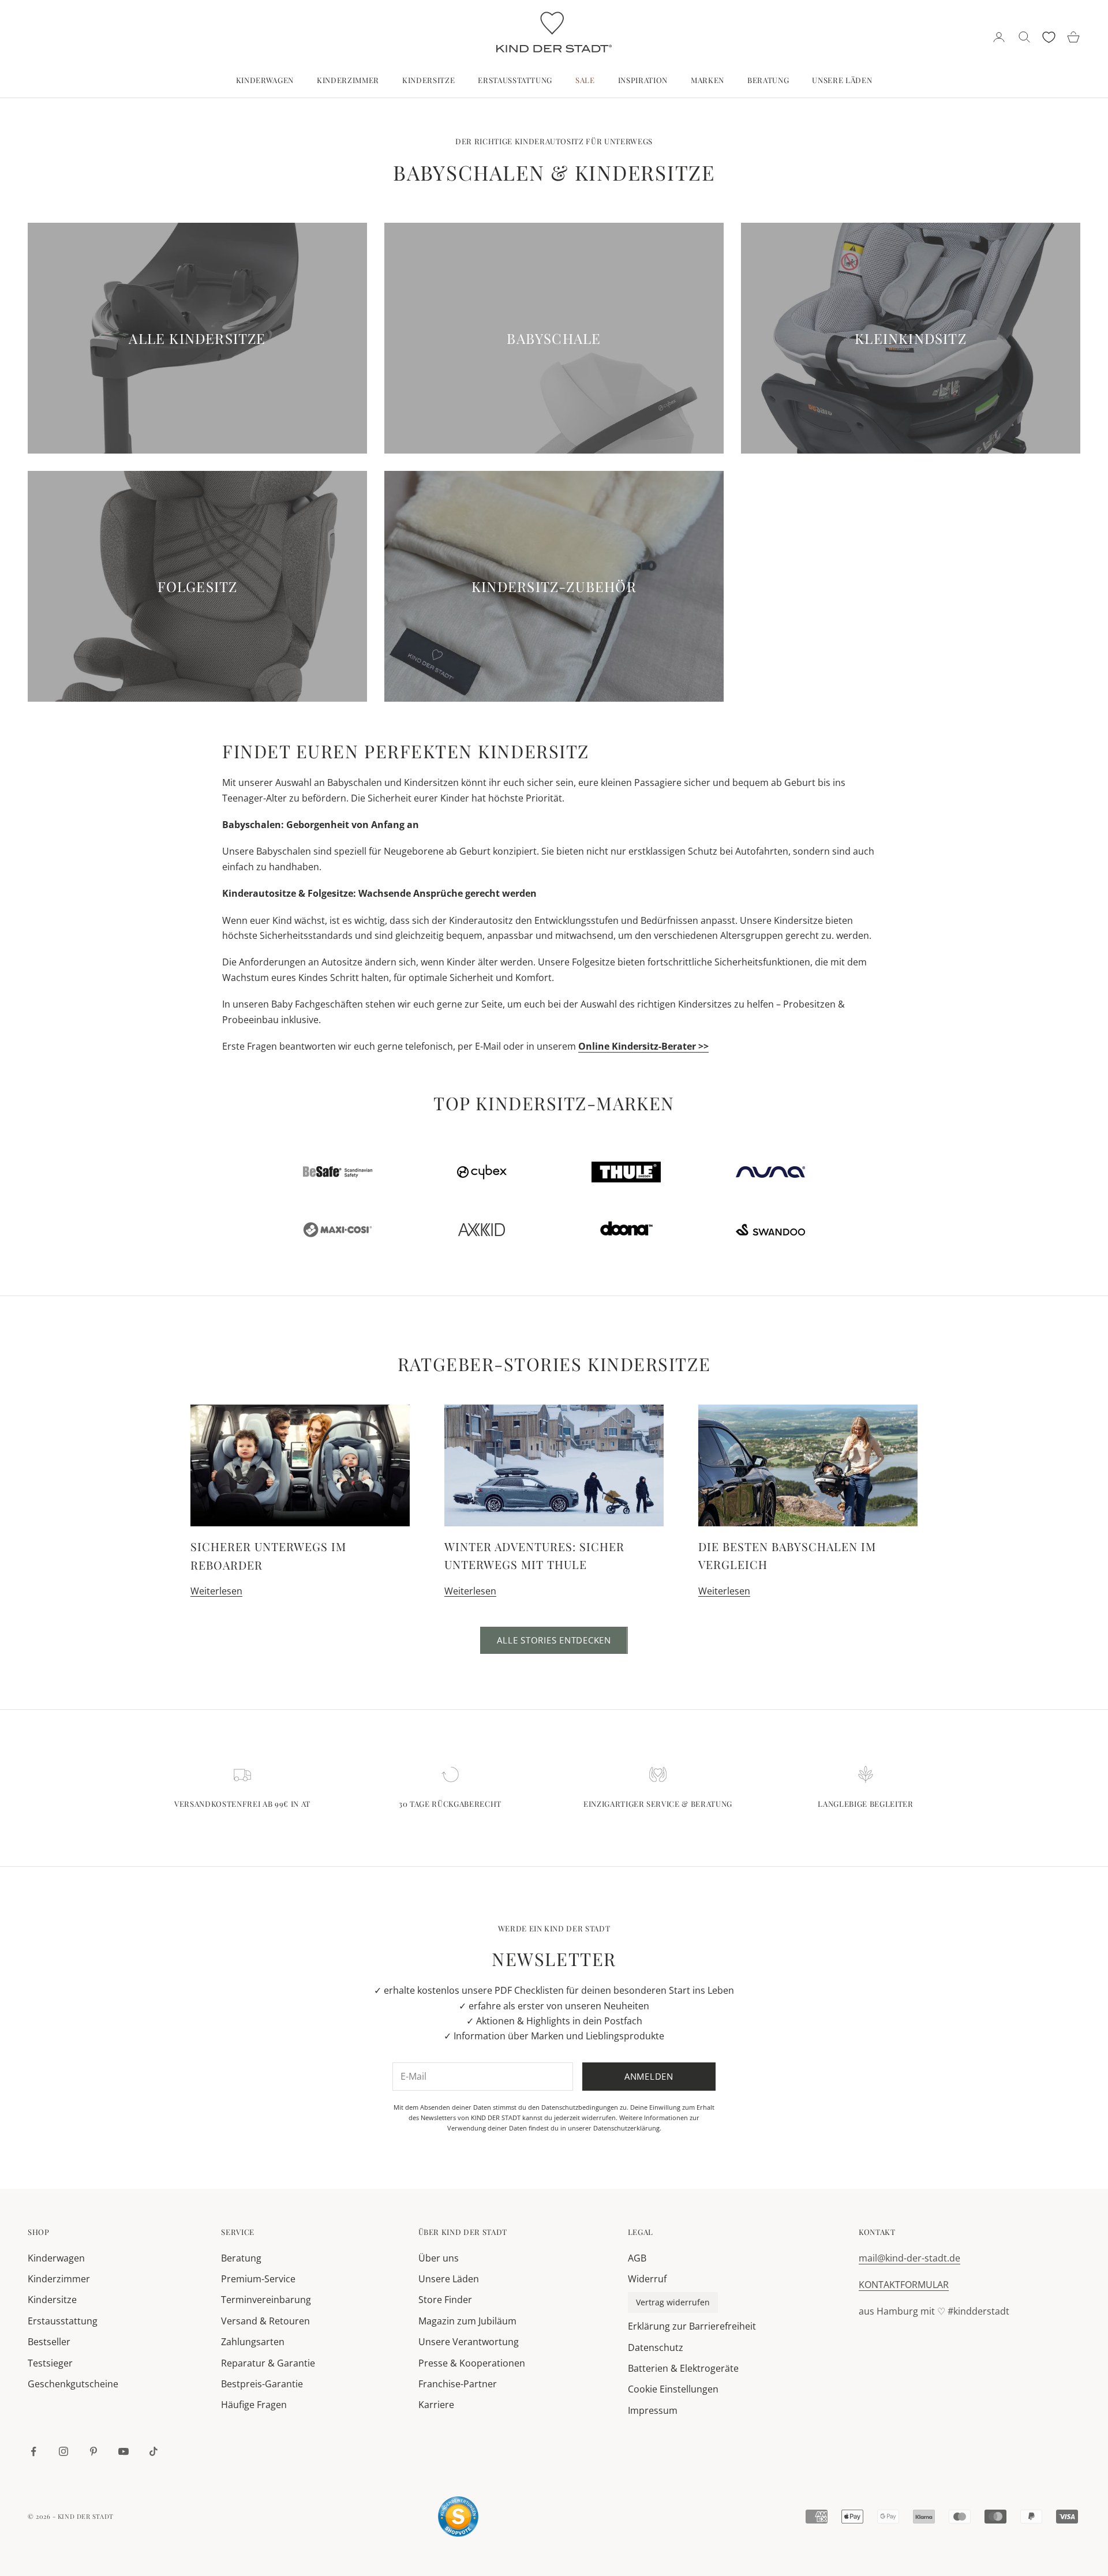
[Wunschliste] (1049, 37)
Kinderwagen (265, 80)
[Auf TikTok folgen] (154, 2451)
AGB (637, 2258)
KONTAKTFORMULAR (904, 2285)
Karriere (436, 2405)
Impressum (653, 2410)
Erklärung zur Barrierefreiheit (692, 2326)
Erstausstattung (515, 80)
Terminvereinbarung (266, 2300)
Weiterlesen (216, 1591)
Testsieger (50, 2363)
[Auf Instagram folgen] (63, 2451)
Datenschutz (656, 2347)
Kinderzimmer (348, 80)
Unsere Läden (842, 80)
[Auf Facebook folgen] (33, 2451)
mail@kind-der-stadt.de (909, 2258)
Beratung (768, 80)
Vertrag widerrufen (673, 2302)
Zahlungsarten (253, 2342)
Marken (708, 80)
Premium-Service (258, 2279)
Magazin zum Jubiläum (467, 2321)
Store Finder (445, 2300)
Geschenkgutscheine (73, 2384)
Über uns (439, 2258)
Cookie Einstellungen (673, 2389)
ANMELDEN (980, 2535)
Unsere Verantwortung (469, 2342)
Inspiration (643, 80)
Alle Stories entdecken (554, 1640)
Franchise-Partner (458, 2384)
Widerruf (647, 2279)
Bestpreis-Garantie (262, 2384)
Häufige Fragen (254, 2405)
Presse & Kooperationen (472, 2363)
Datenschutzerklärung (626, 2128)
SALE (585, 80)
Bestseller (49, 2342)
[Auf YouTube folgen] (123, 2451)
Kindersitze (428, 80)
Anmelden (649, 2076)
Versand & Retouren (265, 2321)
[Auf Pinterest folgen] (93, 2451)
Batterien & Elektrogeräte (683, 2368)
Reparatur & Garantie (268, 2363)
